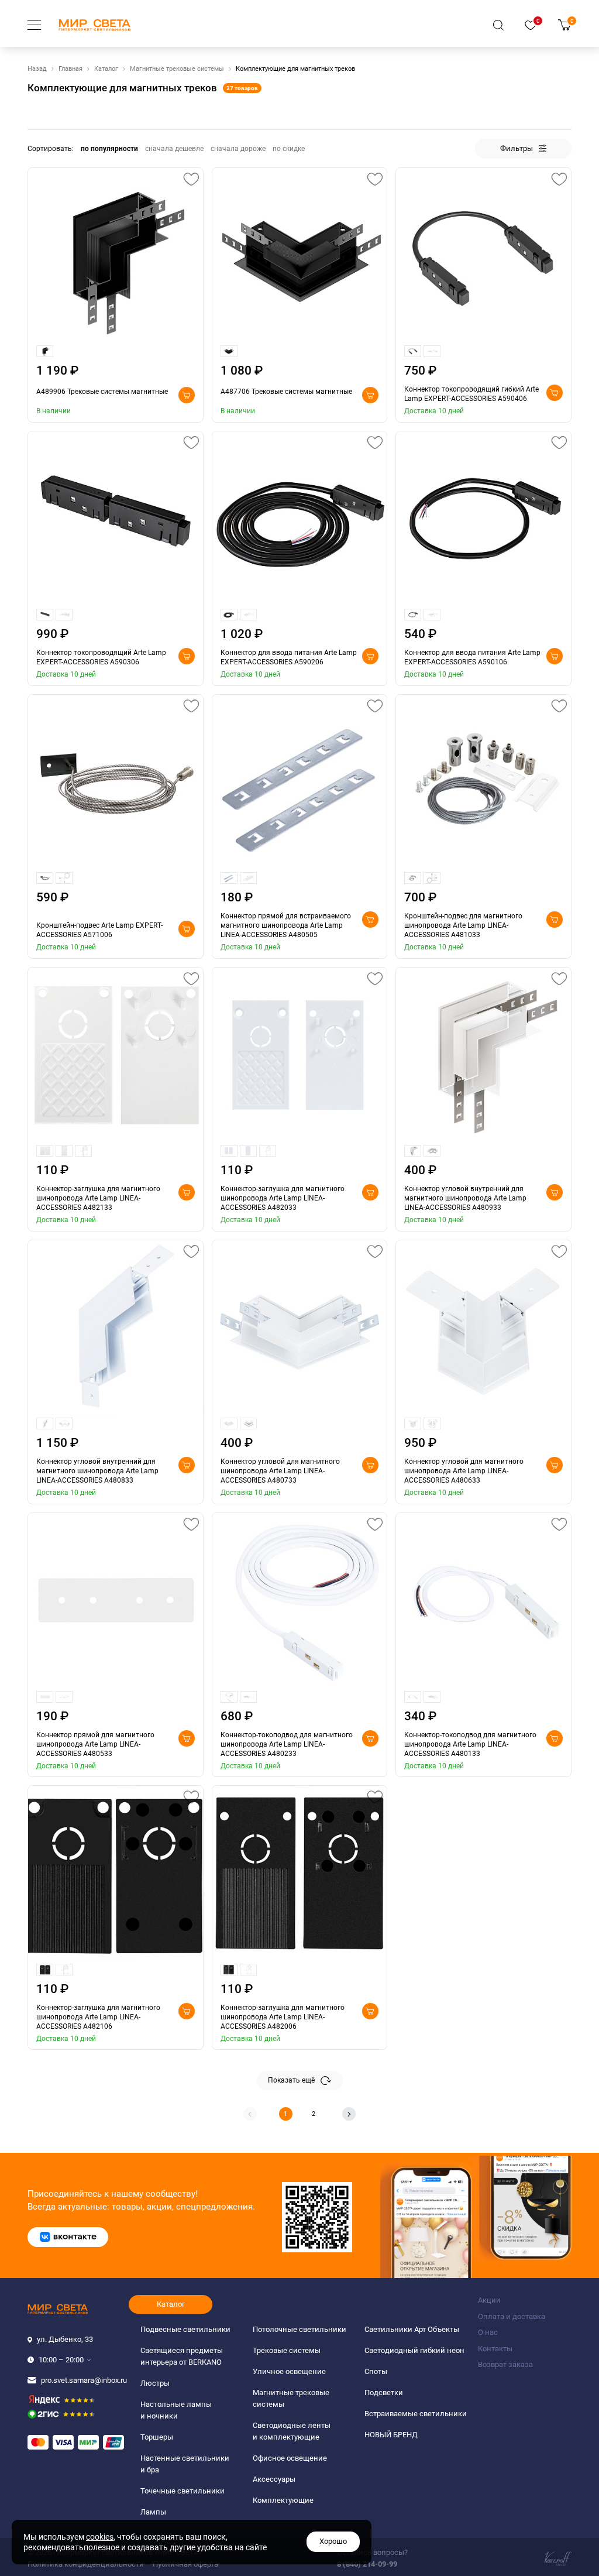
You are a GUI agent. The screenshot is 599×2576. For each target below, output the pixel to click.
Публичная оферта (185, 2564)
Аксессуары (274, 2479)
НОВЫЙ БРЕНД (391, 2435)
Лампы (153, 2512)
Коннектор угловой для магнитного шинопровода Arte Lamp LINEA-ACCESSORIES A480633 (464, 1471)
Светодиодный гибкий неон (414, 2350)
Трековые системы (287, 2350)
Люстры (155, 2383)
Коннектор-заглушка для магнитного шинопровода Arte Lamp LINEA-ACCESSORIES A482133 (98, 1198)
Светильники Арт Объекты (412, 2329)
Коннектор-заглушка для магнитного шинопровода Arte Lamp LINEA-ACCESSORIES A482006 (283, 2017)
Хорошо (333, 2541)
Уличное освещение (289, 2371)
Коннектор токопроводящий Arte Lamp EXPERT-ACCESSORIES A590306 (101, 657)
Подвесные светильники (185, 2329)
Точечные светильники (183, 2491)
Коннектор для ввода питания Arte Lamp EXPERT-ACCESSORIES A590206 (289, 657)
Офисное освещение (290, 2458)
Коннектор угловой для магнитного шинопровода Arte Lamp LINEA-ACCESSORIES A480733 (280, 1471)
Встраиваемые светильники (416, 2414)
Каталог (106, 69)
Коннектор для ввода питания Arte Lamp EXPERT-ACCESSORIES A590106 (472, 657)
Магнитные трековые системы (177, 69)
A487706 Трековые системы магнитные (286, 392)
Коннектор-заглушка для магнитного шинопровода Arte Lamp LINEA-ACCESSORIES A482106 (98, 2017)
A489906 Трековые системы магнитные (102, 392)
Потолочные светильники (299, 2329)
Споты (376, 2371)
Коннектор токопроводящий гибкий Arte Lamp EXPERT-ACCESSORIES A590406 (471, 394)
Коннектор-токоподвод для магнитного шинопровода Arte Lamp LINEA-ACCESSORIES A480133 (470, 1744)
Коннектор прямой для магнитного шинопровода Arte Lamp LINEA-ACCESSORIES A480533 (95, 1744)
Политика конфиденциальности (86, 2564)
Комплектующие (283, 2500)
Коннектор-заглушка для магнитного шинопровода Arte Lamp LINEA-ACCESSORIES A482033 (283, 1198)
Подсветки (384, 2393)
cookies (100, 2537)
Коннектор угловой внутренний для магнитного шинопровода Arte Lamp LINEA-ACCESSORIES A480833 (97, 1471)
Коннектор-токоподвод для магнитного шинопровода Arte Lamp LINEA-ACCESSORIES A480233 (287, 1744)
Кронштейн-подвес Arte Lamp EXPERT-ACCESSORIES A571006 (99, 930)
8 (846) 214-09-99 (367, 2564)
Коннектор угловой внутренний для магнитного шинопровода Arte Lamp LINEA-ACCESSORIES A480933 (465, 1198)
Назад (37, 69)
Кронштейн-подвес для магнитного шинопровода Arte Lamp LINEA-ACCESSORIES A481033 (463, 925)
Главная (70, 69)
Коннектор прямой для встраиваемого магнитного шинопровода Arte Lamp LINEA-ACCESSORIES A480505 (286, 925)
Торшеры (157, 2437)
